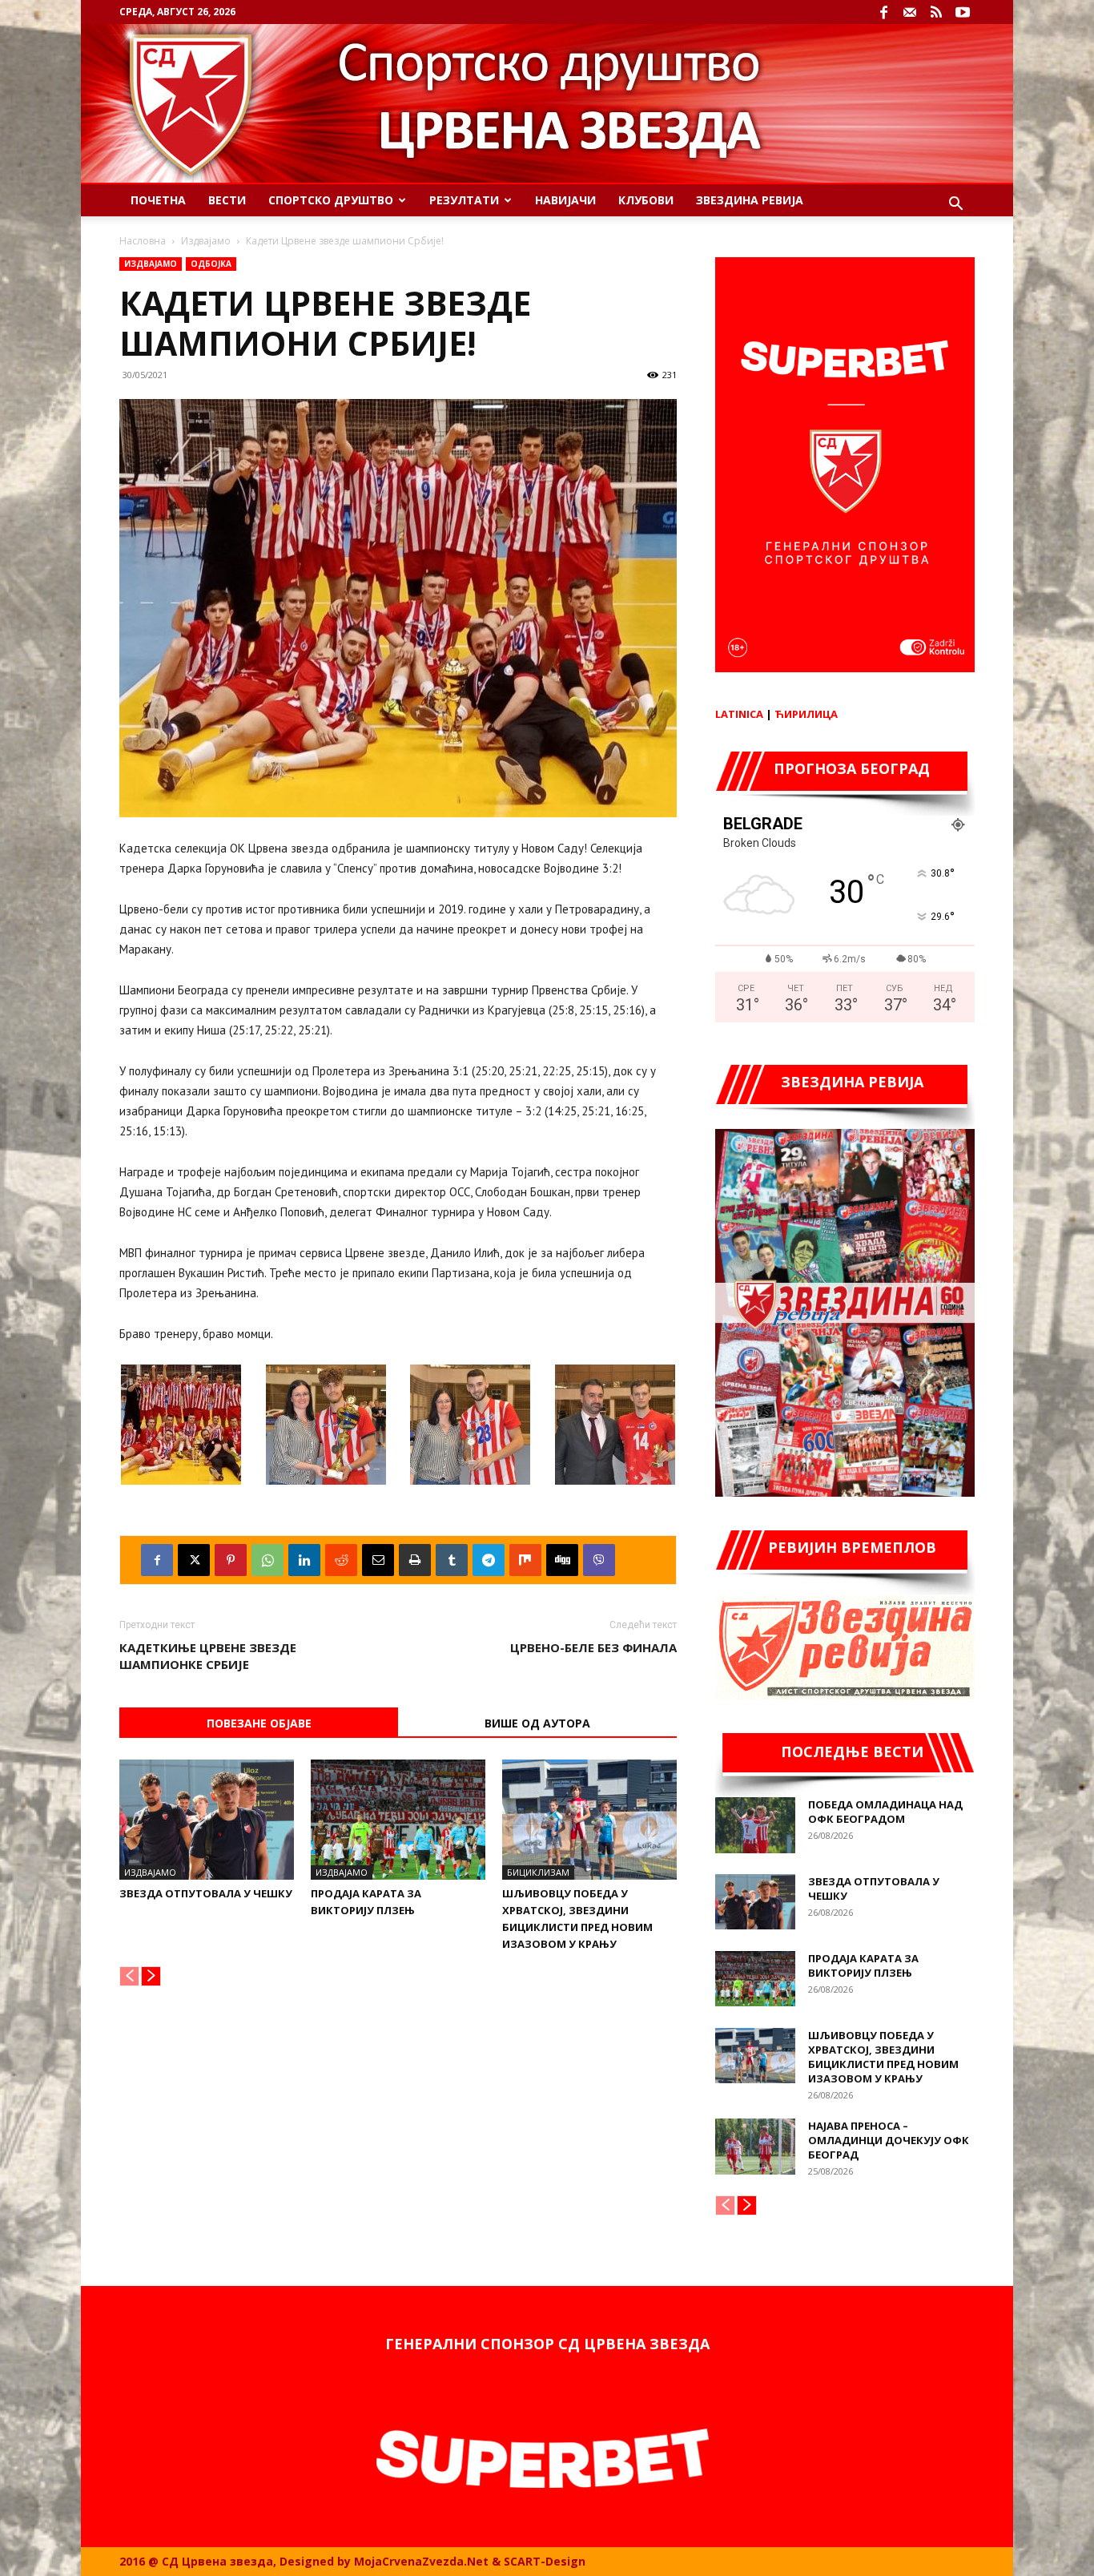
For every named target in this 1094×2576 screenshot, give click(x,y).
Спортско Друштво (331, 200)
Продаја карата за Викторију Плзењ (863, 1965)
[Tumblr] (452, 1560)
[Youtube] (963, 12)
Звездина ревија (750, 200)
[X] (194, 1560)
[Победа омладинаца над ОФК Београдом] (755, 1825)
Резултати (464, 200)
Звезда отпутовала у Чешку (206, 1893)
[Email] (378, 1560)
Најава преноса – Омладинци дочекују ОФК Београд (889, 2140)
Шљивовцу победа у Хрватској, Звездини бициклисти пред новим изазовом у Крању (883, 2057)
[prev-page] (129, 1976)
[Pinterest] (231, 1560)
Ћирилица (806, 714)
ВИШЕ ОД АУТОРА (537, 1723)
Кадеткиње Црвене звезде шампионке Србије (208, 1656)
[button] (955, 206)
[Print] (415, 1560)
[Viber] (599, 1560)
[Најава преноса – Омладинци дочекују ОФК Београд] (755, 2147)
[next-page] (151, 1976)
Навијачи (565, 200)
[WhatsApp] (267, 1560)
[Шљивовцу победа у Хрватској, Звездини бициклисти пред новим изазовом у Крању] (589, 1820)
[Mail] (910, 12)
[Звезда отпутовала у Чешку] (207, 1820)
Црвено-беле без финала (593, 1647)
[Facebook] (883, 12)
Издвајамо (206, 241)
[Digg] (562, 1560)
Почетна (158, 200)
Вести (227, 200)
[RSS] (936, 12)
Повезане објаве (259, 1723)
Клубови (646, 200)
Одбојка (211, 264)
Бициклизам (538, 1872)
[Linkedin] (304, 1560)
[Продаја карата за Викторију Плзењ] (398, 1820)
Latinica (739, 714)
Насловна (143, 241)
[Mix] (525, 1560)
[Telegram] (489, 1560)
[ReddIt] (341, 1560)
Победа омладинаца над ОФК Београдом (885, 1812)
